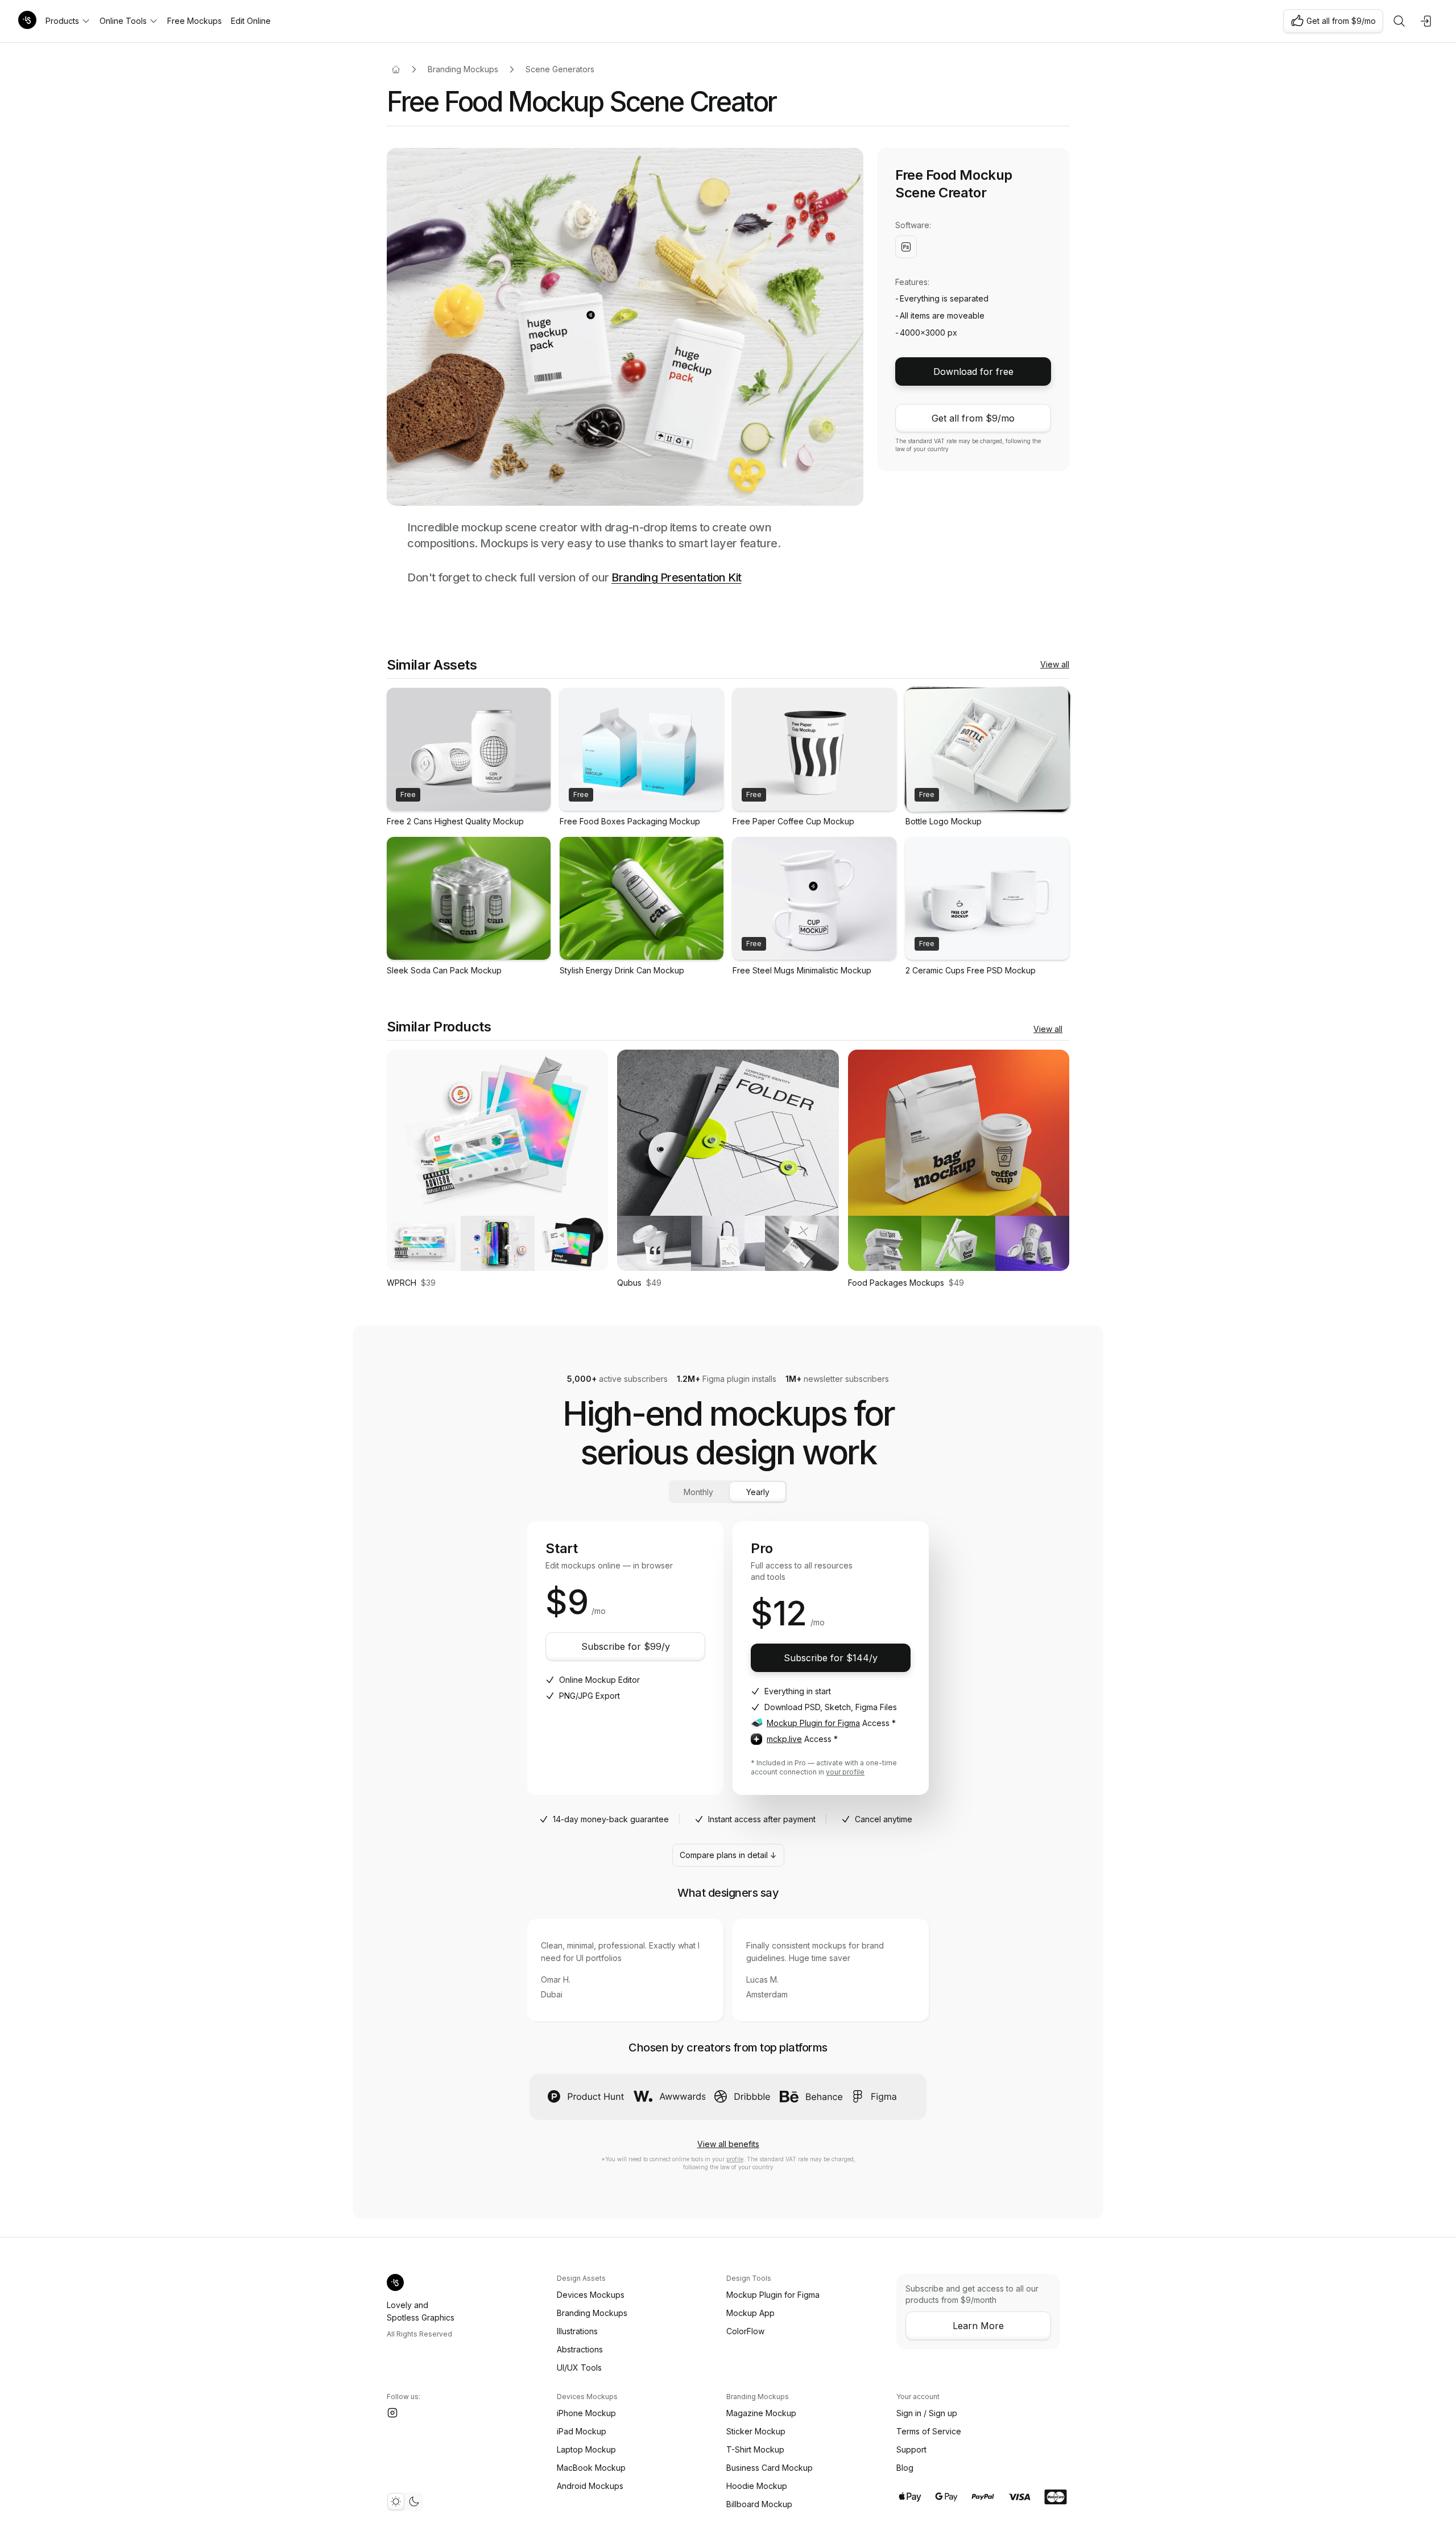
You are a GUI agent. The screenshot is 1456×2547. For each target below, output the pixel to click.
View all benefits (728, 2144)
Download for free (973, 371)
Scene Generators (560, 69)
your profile (845, 1772)
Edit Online (251, 21)
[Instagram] (392, 2413)
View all (1055, 664)
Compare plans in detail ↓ (728, 1855)
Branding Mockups (463, 69)
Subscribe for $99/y (626, 1646)
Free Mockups (195, 21)
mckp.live (784, 1739)
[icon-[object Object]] (1399, 21)
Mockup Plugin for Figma (813, 1723)
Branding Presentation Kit (677, 577)
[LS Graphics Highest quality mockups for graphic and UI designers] (27, 21)
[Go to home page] (396, 69)
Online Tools (123, 21)
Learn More (978, 2326)
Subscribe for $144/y (831, 1658)
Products (62, 21)
